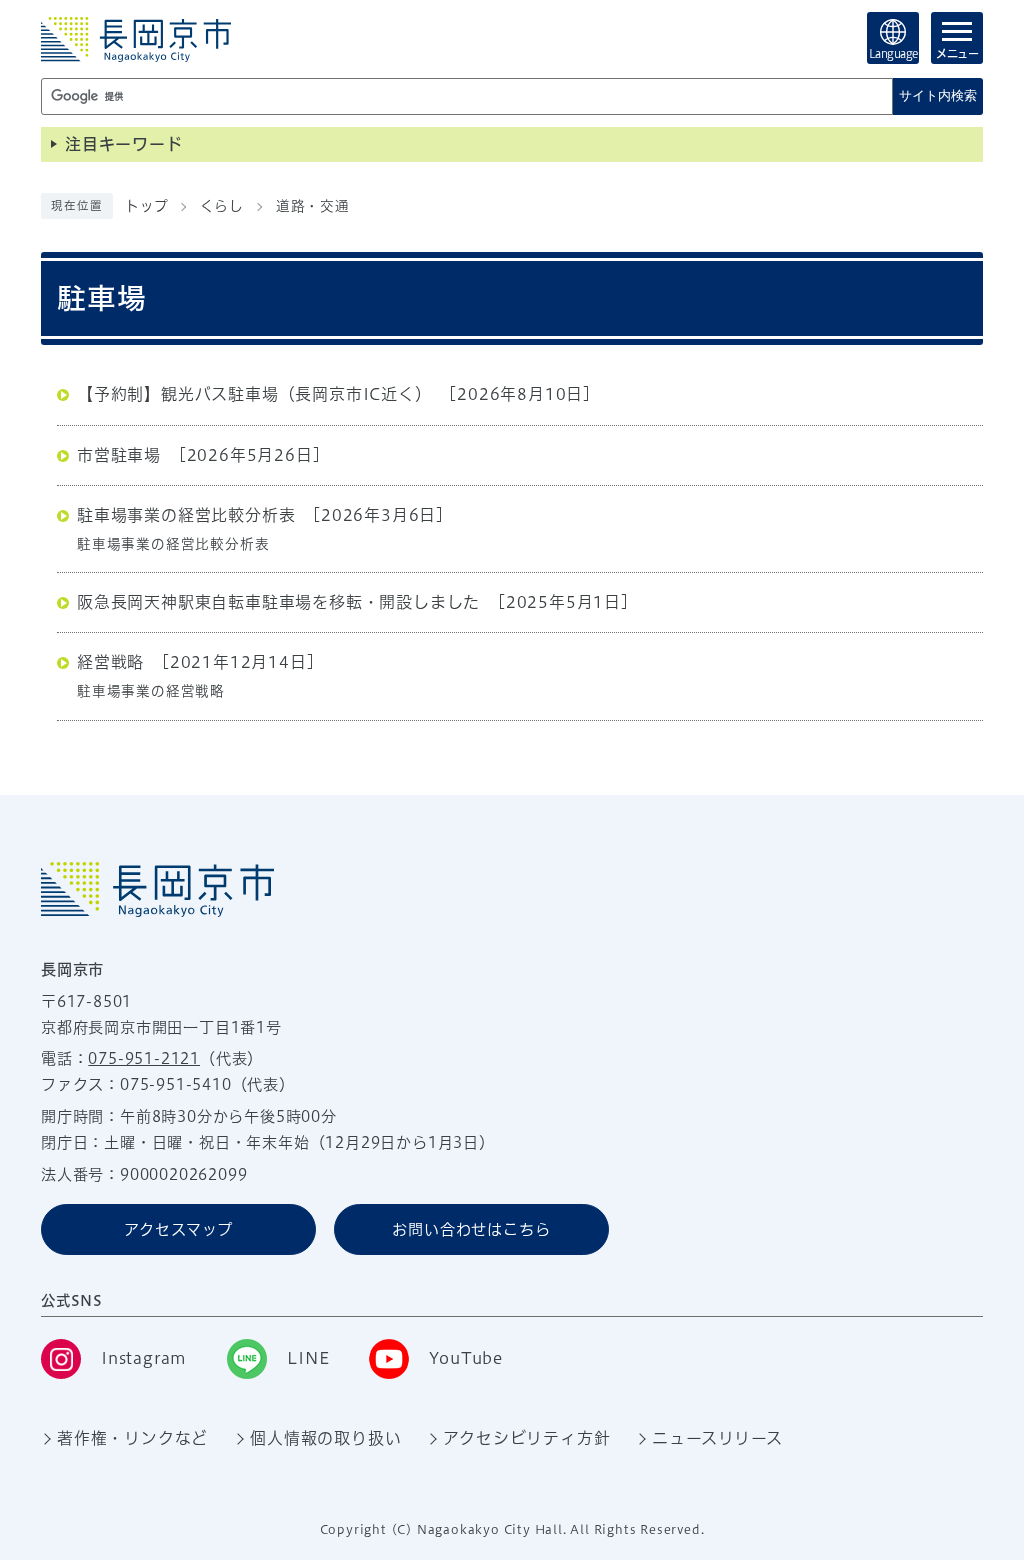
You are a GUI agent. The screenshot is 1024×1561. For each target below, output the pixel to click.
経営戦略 (110, 662)
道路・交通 (313, 206)
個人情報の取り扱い (325, 1438)
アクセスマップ (178, 1229)
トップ (146, 206)
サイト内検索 (938, 95)
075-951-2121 (144, 1058)
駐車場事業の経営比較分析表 (186, 515)
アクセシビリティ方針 (526, 1438)
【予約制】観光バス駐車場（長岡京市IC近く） (254, 394)
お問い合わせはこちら (471, 1229)
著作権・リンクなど (132, 1438)
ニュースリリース (717, 1438)
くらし (221, 206)
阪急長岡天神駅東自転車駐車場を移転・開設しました (278, 602)
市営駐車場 (119, 455)
